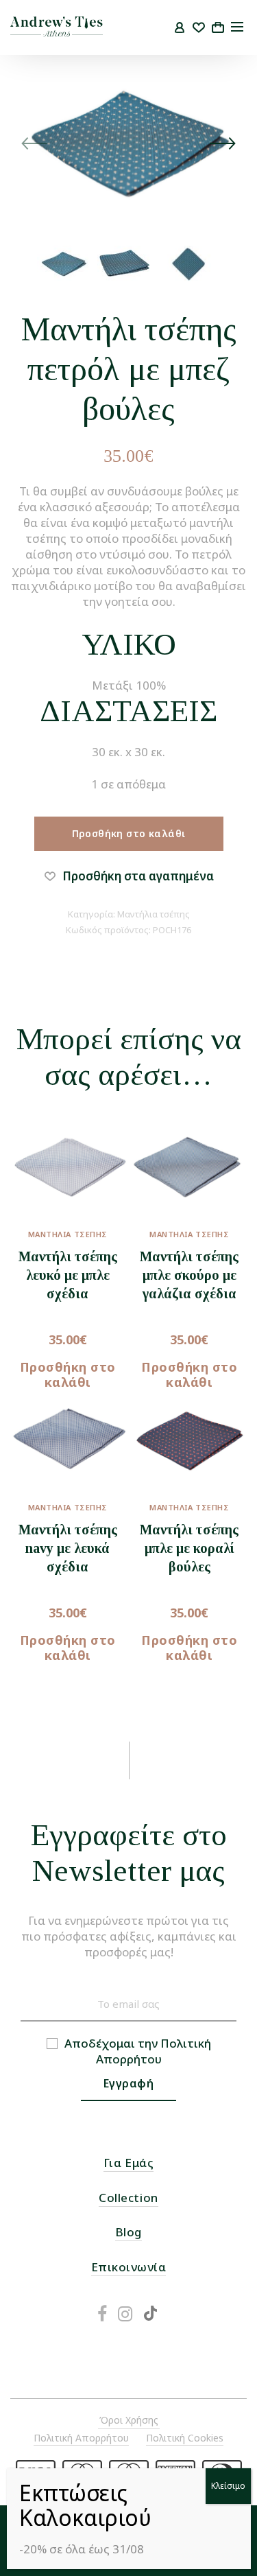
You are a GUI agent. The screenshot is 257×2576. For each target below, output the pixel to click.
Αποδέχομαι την (138, 2051)
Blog (128, 2232)
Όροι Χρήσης (129, 2420)
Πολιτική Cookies (185, 2438)
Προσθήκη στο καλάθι (129, 833)
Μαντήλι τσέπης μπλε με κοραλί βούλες (189, 1548)
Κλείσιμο (228, 2486)
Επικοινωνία (129, 2267)
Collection (128, 2198)
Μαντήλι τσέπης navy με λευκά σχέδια (68, 1548)
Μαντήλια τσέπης (154, 914)
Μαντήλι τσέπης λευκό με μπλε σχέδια (68, 1275)
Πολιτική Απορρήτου (154, 2051)
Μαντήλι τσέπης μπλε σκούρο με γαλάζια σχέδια (189, 1275)
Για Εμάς (128, 2163)
